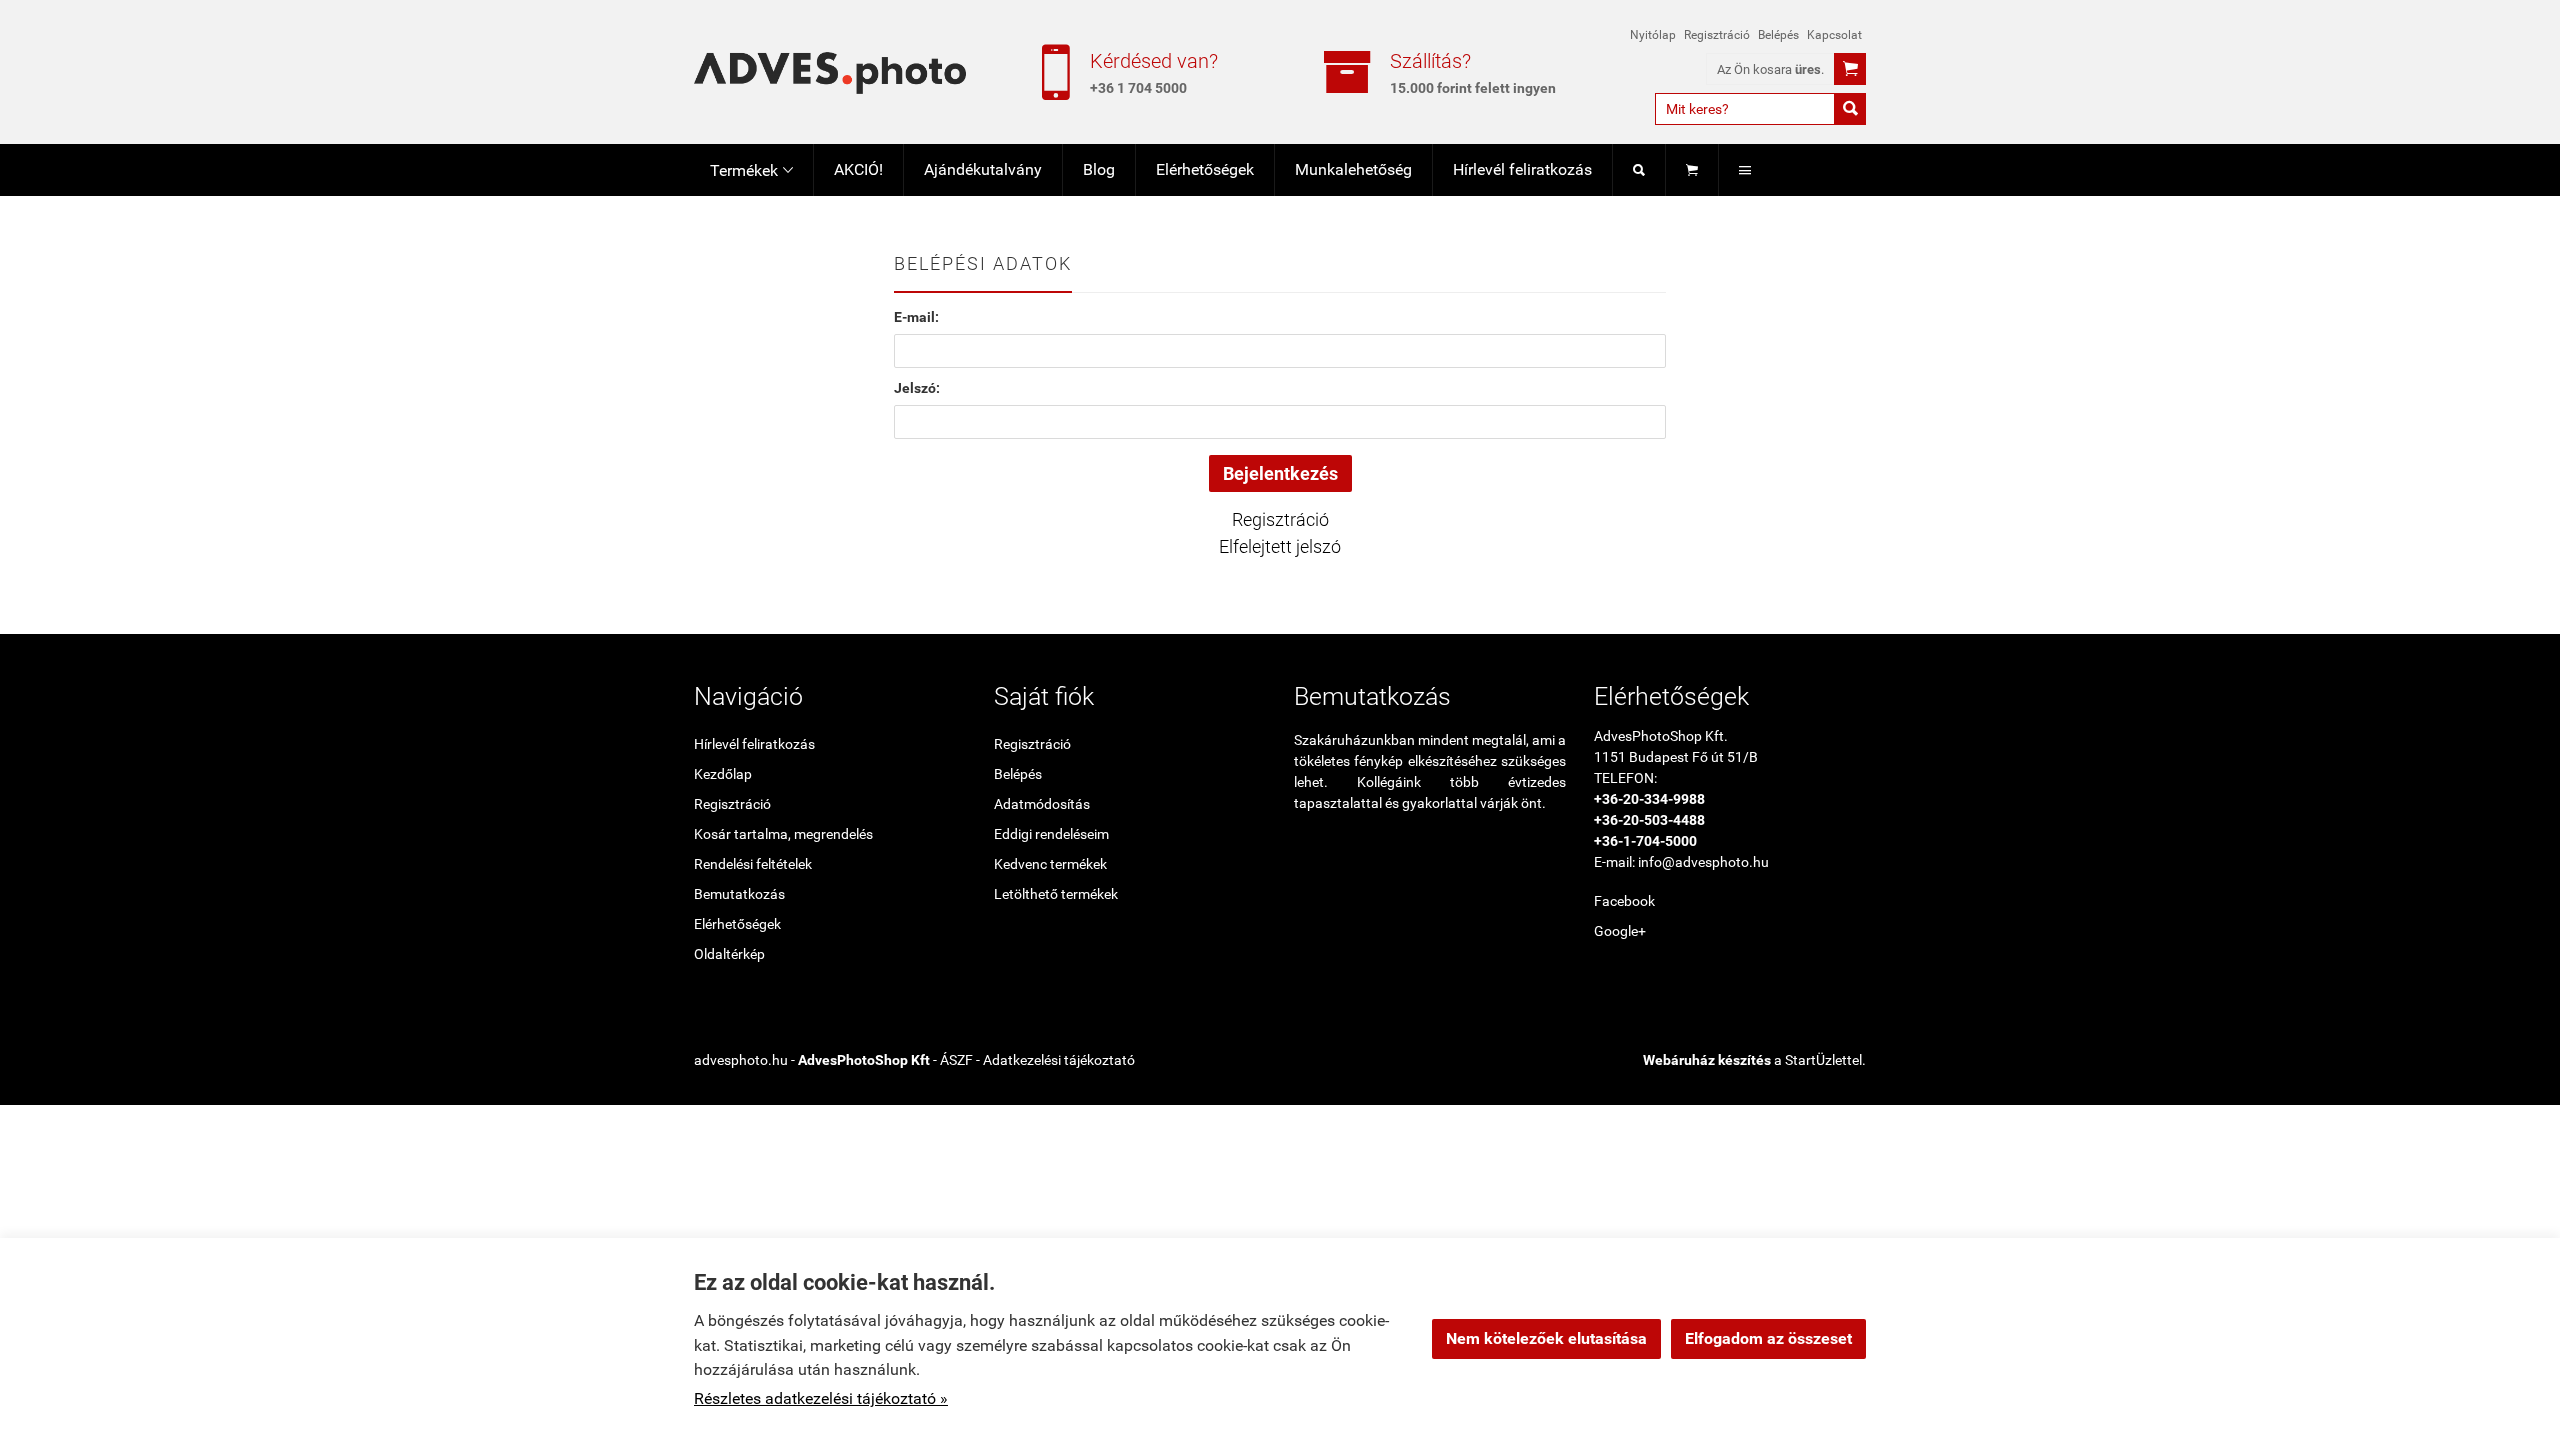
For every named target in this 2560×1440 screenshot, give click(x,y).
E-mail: (916, 317)
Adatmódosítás (1042, 804)
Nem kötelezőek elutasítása (1546, 1338)
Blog (1099, 169)
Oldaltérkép (729, 954)
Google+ (1620, 931)
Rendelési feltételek (753, 864)
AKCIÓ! (858, 169)
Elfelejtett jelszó (1280, 546)
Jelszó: (917, 388)
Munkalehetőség (1353, 169)
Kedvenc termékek (1050, 864)
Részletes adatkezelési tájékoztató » (821, 1398)
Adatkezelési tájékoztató (1059, 1060)
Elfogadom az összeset (1768, 1338)
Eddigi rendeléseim (1051, 834)
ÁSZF (956, 1060)
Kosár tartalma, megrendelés (783, 834)
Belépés (1778, 35)
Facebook (1624, 901)
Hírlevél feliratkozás (1522, 169)
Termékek (751, 170)
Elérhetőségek (1205, 169)
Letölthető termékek (1056, 894)
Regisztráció (1717, 35)
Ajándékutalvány (983, 169)
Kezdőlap (723, 774)
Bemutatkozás (739, 894)
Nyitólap (1653, 35)
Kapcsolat (1834, 35)
